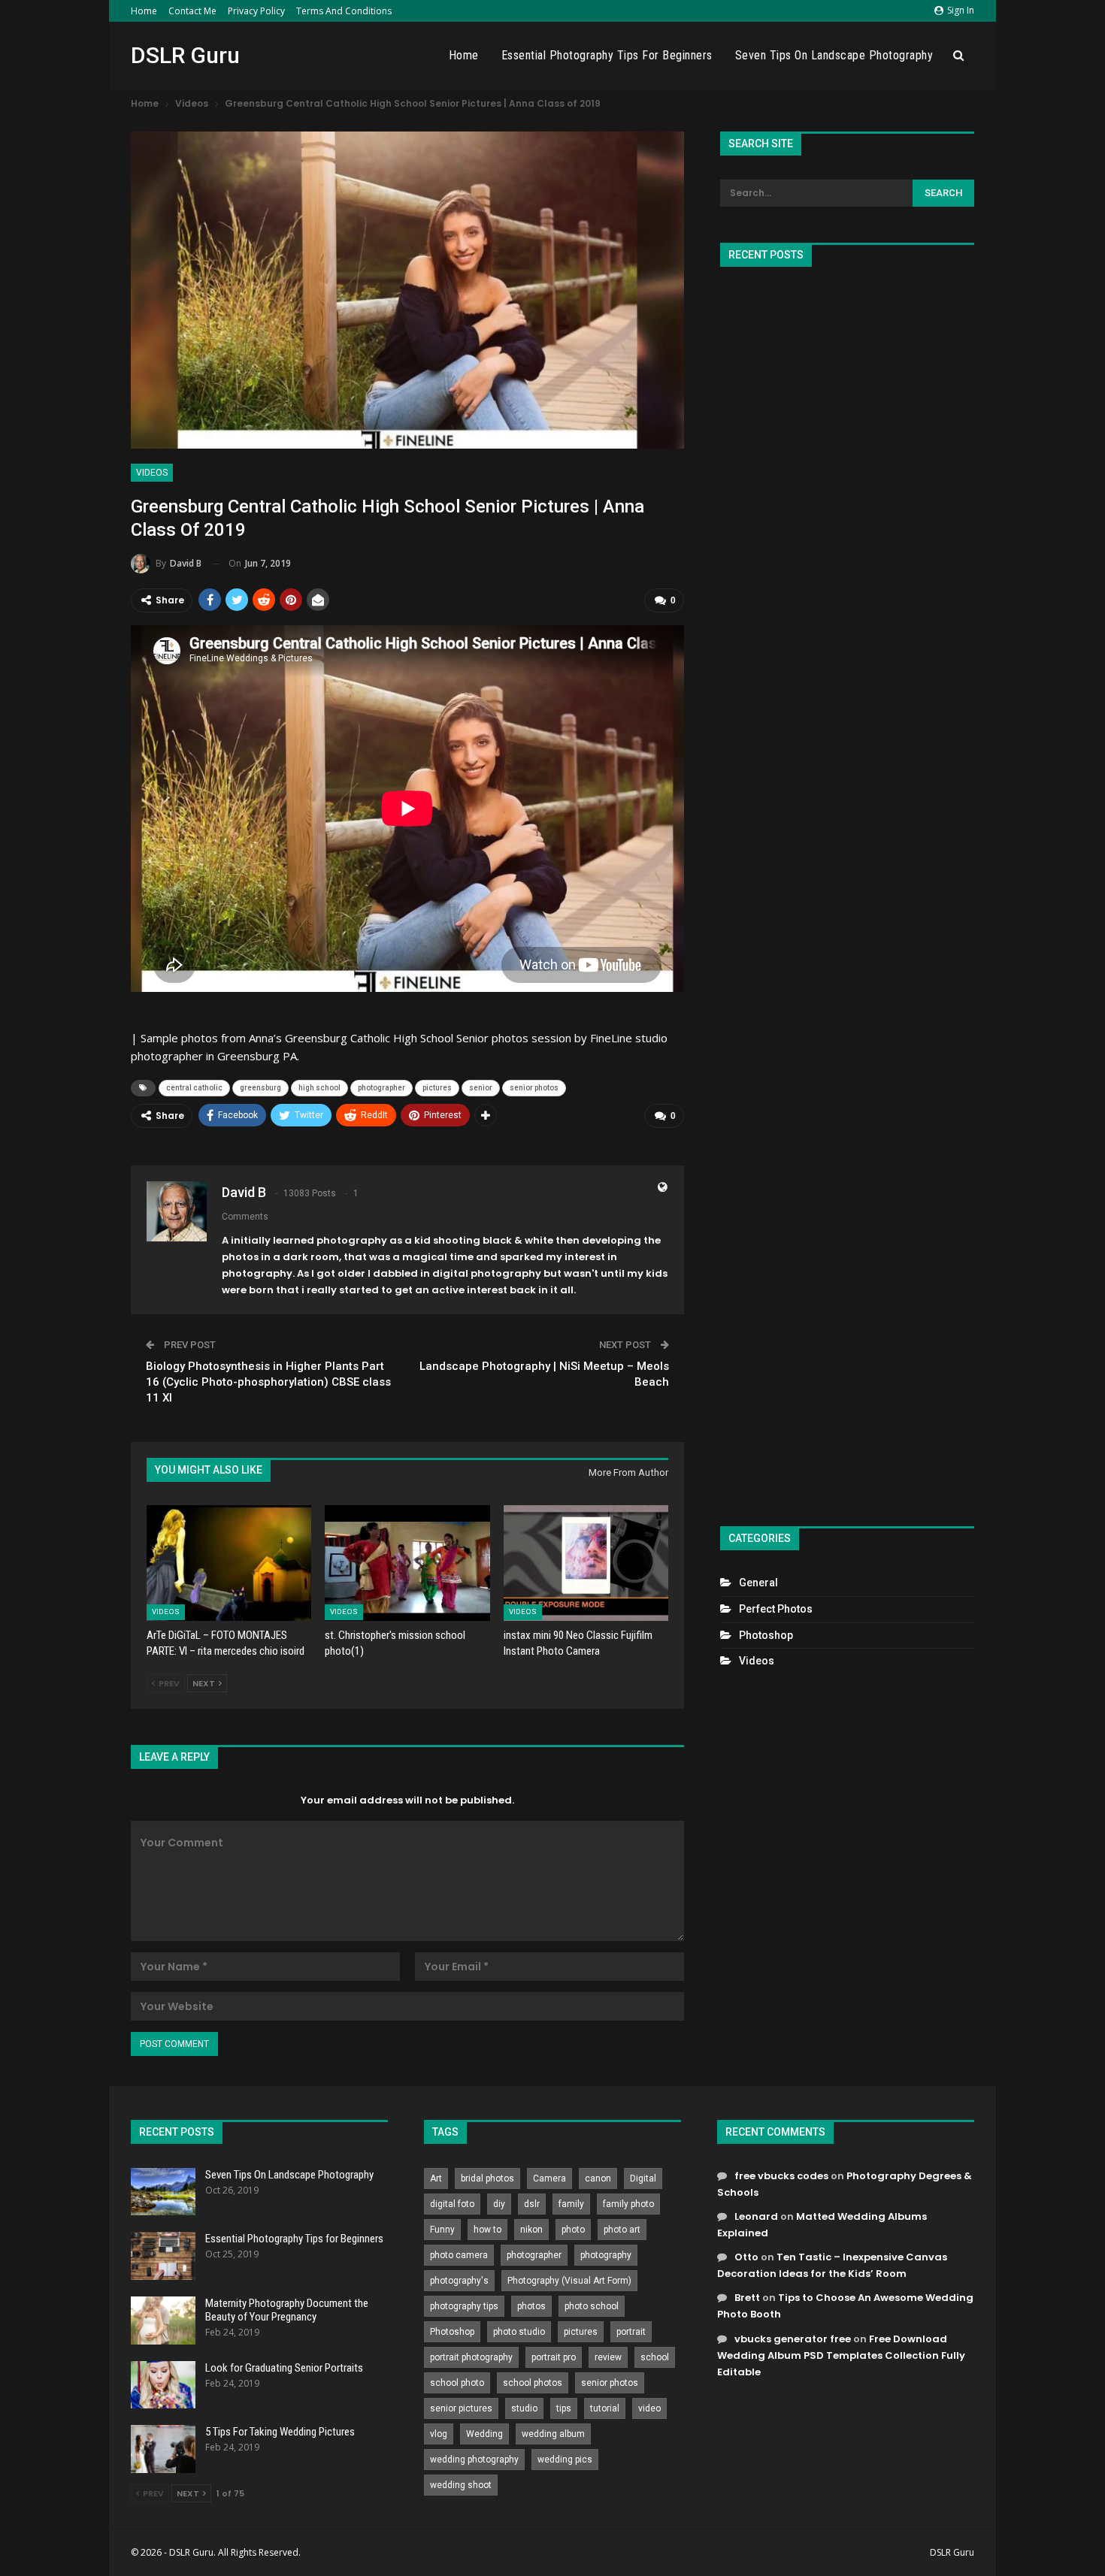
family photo (628, 2204)
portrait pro (554, 2357)
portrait (631, 2332)
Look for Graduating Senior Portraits (284, 2368)
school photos (533, 2383)
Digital (643, 2178)
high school (319, 1088)
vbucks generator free (793, 2339)
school (655, 2357)
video (649, 2408)
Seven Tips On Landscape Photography (834, 55)
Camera (549, 2178)
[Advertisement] (847, 890)
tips (564, 2408)
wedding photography (474, 2460)
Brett (747, 2298)
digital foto (452, 2204)
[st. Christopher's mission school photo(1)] (407, 1563)
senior (481, 1088)
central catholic (194, 1088)
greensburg (260, 1088)
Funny (442, 2230)
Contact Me (192, 11)
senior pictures (461, 2408)
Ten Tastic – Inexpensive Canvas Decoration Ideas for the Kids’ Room (832, 2265)
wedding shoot (461, 2485)
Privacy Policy (256, 11)
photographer (381, 1088)
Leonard (756, 2216)
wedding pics (565, 2460)
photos (531, 2306)
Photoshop (766, 1635)
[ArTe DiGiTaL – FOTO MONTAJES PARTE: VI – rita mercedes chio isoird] (229, 1563)
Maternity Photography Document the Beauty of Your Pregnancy (287, 2310)
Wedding (484, 2434)
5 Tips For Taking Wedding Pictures (280, 2432)
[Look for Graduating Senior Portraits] (163, 2385)
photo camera (459, 2255)
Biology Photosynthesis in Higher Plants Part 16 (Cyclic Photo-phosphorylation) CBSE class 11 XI (268, 1382)
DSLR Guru (185, 55)
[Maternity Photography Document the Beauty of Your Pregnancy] (163, 2321)
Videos (152, 473)
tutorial (605, 2408)
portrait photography (471, 2357)
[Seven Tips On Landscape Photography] (163, 2192)
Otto (746, 2257)
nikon (531, 2230)
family (571, 2204)
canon (598, 2178)
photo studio (519, 2332)
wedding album (553, 2434)
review (608, 2357)
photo (573, 2230)
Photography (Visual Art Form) (569, 2281)
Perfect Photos (776, 1609)
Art (436, 2178)
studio (524, 2408)
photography (606, 2255)
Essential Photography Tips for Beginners (607, 55)
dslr (532, 2204)
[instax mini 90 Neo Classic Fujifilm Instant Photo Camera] (586, 1563)
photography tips (464, 2306)
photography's (459, 2281)
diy (499, 2204)
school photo (457, 2383)
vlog (439, 2434)
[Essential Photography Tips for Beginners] (163, 2256)
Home (144, 11)
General (758, 1583)
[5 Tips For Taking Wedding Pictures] (163, 2449)
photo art (622, 2230)
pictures (437, 1088)
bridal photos (487, 2178)
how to (487, 2230)
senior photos (534, 1088)
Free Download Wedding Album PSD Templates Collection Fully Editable (841, 2355)
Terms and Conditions (344, 11)
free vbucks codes (781, 2176)
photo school (592, 2306)
